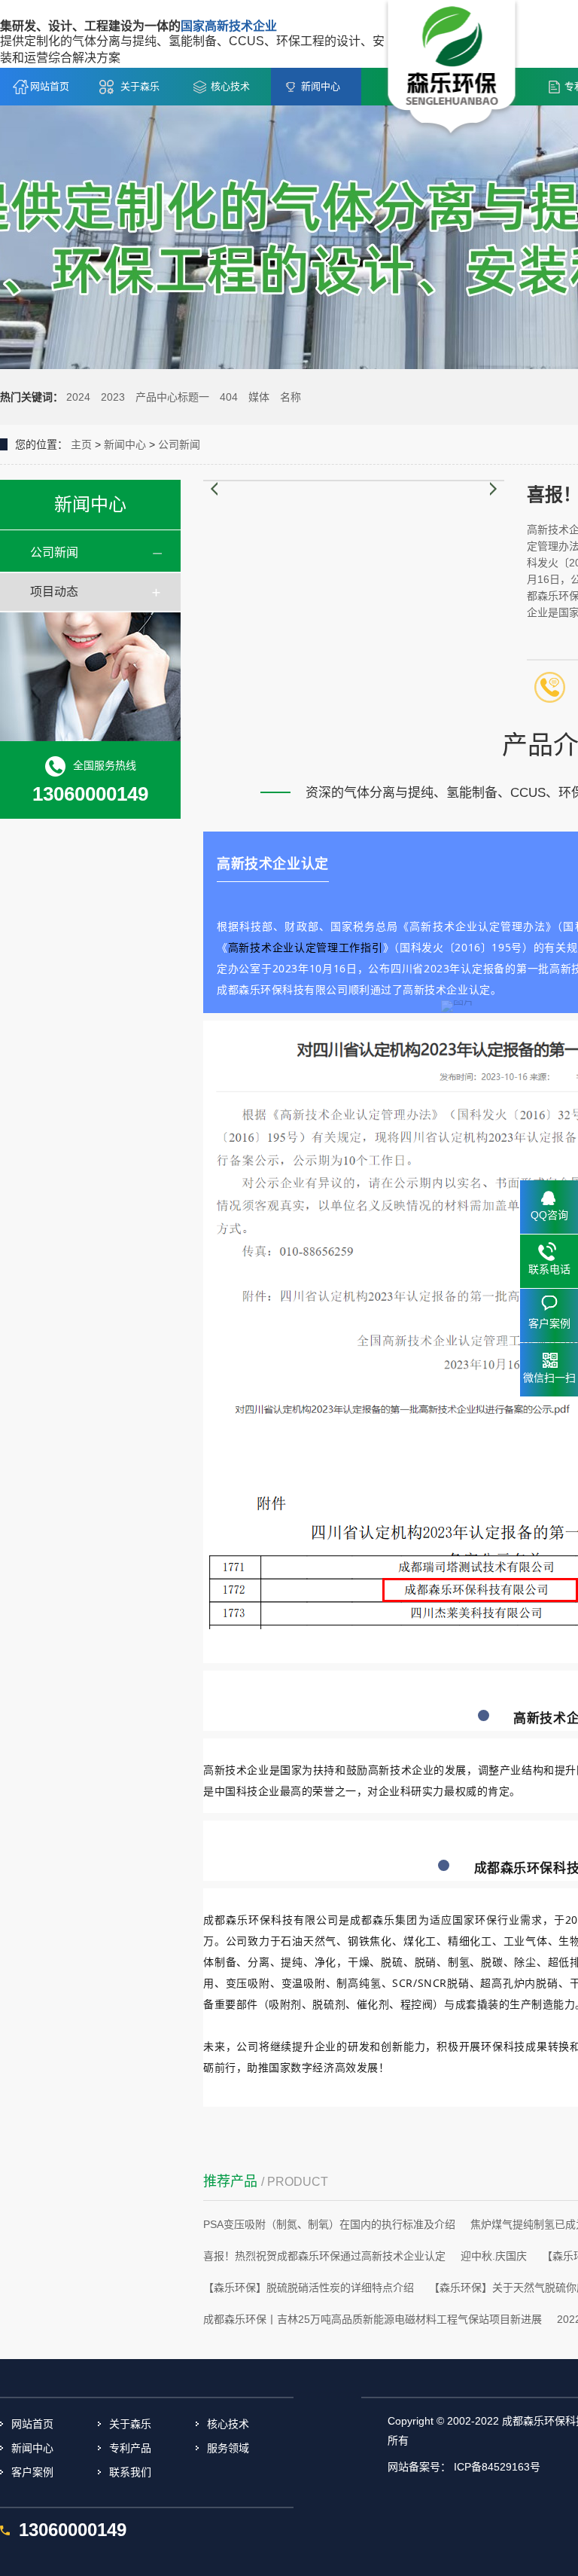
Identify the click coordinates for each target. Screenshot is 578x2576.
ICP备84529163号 (497, 2467)
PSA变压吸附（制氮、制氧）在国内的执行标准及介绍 (329, 2224)
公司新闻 (179, 444)
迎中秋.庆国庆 (494, 2256)
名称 (291, 397)
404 (229, 397)
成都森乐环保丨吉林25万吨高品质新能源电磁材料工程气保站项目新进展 (373, 2319)
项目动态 (54, 592)
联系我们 (130, 2472)
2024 (78, 397)
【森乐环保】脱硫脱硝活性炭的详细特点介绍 (309, 2288)
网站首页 (50, 86)
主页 (81, 444)
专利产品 (130, 2448)
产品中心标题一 (172, 397)
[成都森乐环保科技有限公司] (452, 69)
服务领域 (228, 2448)
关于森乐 (140, 86)
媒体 (259, 397)
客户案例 (32, 2472)
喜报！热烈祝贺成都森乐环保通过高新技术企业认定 (324, 2256)
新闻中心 (321, 86)
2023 (113, 397)
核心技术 (230, 86)
